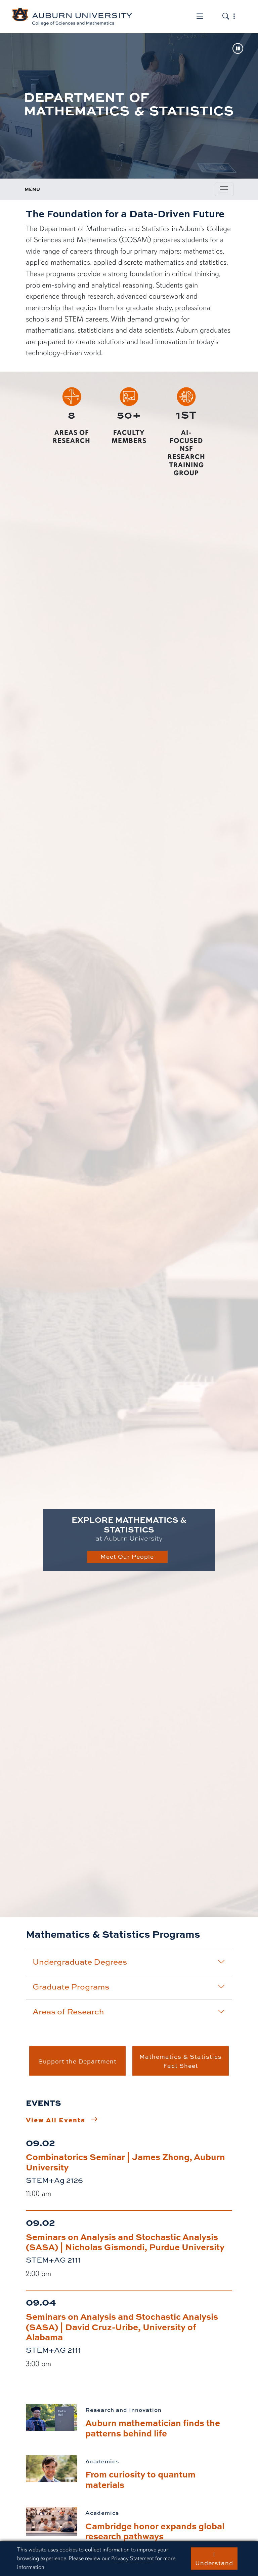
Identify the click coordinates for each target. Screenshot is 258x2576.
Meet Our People (127, 1556)
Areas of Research (68, 2011)
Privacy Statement (133, 2558)
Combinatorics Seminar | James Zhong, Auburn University (125, 2162)
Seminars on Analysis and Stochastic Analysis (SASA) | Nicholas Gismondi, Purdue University (125, 2242)
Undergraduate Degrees (80, 1962)
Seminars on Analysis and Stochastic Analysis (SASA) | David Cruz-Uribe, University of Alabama (122, 2326)
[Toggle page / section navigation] (224, 189)
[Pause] (238, 49)
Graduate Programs (71, 1986)
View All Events (56, 2120)
